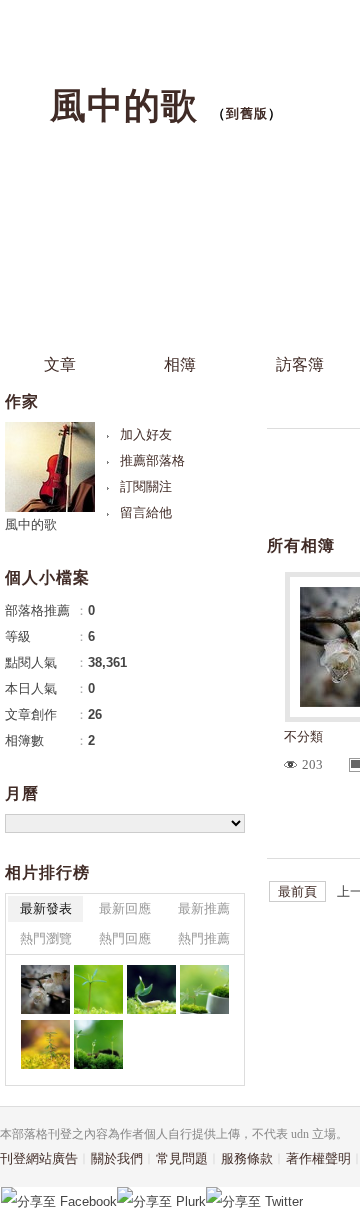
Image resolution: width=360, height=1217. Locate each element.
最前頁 (297, 891)
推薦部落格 (152, 460)
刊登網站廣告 (39, 1158)
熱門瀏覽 (46, 938)
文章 (60, 364)
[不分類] (45, 989)
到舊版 (247, 113)
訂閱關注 (146, 486)
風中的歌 (124, 105)
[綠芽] (98, 1044)
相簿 (180, 364)
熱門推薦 (204, 938)
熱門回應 (125, 938)
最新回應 (125, 908)
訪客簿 (300, 364)
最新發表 (46, 908)
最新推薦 (204, 908)
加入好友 (146, 434)
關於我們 (117, 1158)
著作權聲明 (318, 1158)
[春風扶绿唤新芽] (204, 989)
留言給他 (146, 512)
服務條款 (247, 1158)
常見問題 (182, 1158)
